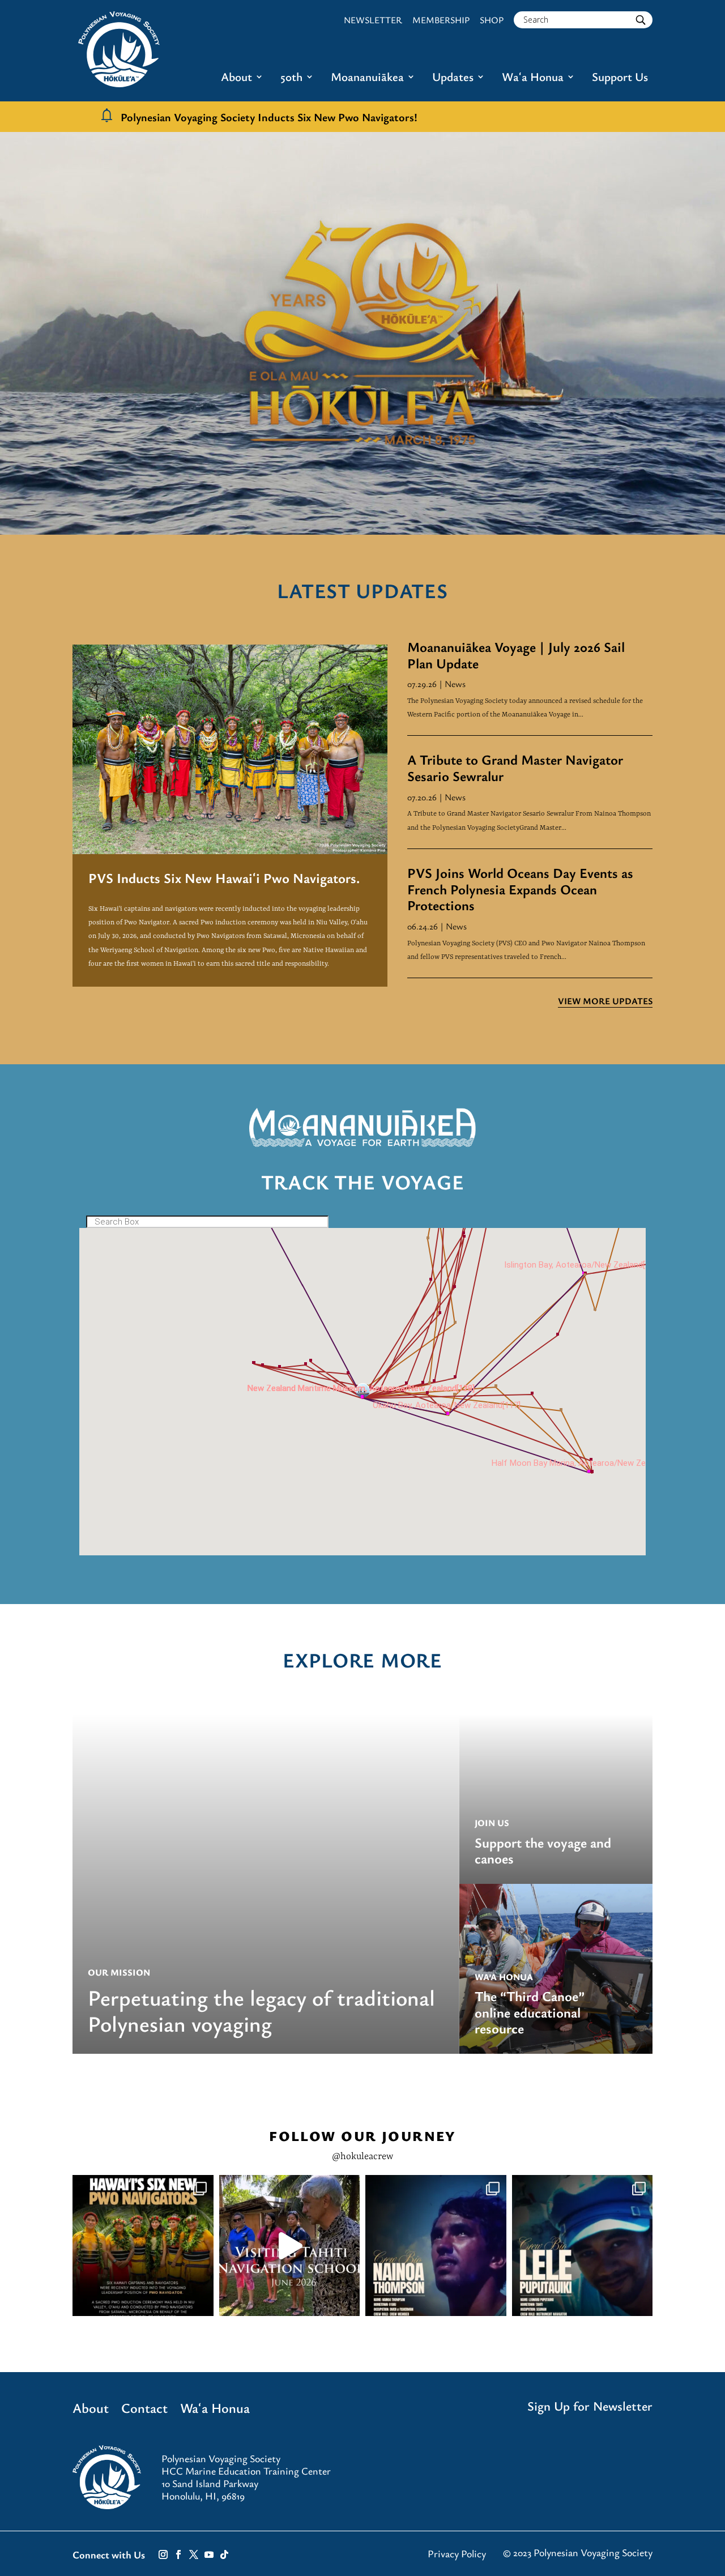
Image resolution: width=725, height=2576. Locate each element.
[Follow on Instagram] (163, 2554)
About (236, 78)
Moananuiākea (367, 78)
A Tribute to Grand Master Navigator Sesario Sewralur (515, 767)
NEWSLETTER (373, 20)
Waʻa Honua (533, 78)
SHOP (492, 20)
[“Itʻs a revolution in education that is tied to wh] (290, 2246)
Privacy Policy (457, 2553)
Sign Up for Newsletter (590, 2406)
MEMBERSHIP (441, 20)
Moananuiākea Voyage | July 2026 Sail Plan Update (516, 655)
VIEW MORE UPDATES (605, 1001)
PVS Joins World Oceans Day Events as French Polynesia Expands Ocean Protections (520, 889)
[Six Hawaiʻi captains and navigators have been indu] (143, 2246)
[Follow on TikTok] (224, 2554)
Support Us (620, 78)
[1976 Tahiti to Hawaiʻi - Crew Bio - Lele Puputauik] (583, 2246)
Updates (453, 78)
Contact (144, 2410)
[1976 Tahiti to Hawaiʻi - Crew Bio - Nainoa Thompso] (436, 2246)
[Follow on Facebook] (178, 2554)
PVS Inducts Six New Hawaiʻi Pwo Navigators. (224, 878)
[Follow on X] (194, 2554)
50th (291, 78)
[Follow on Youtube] (209, 2554)
